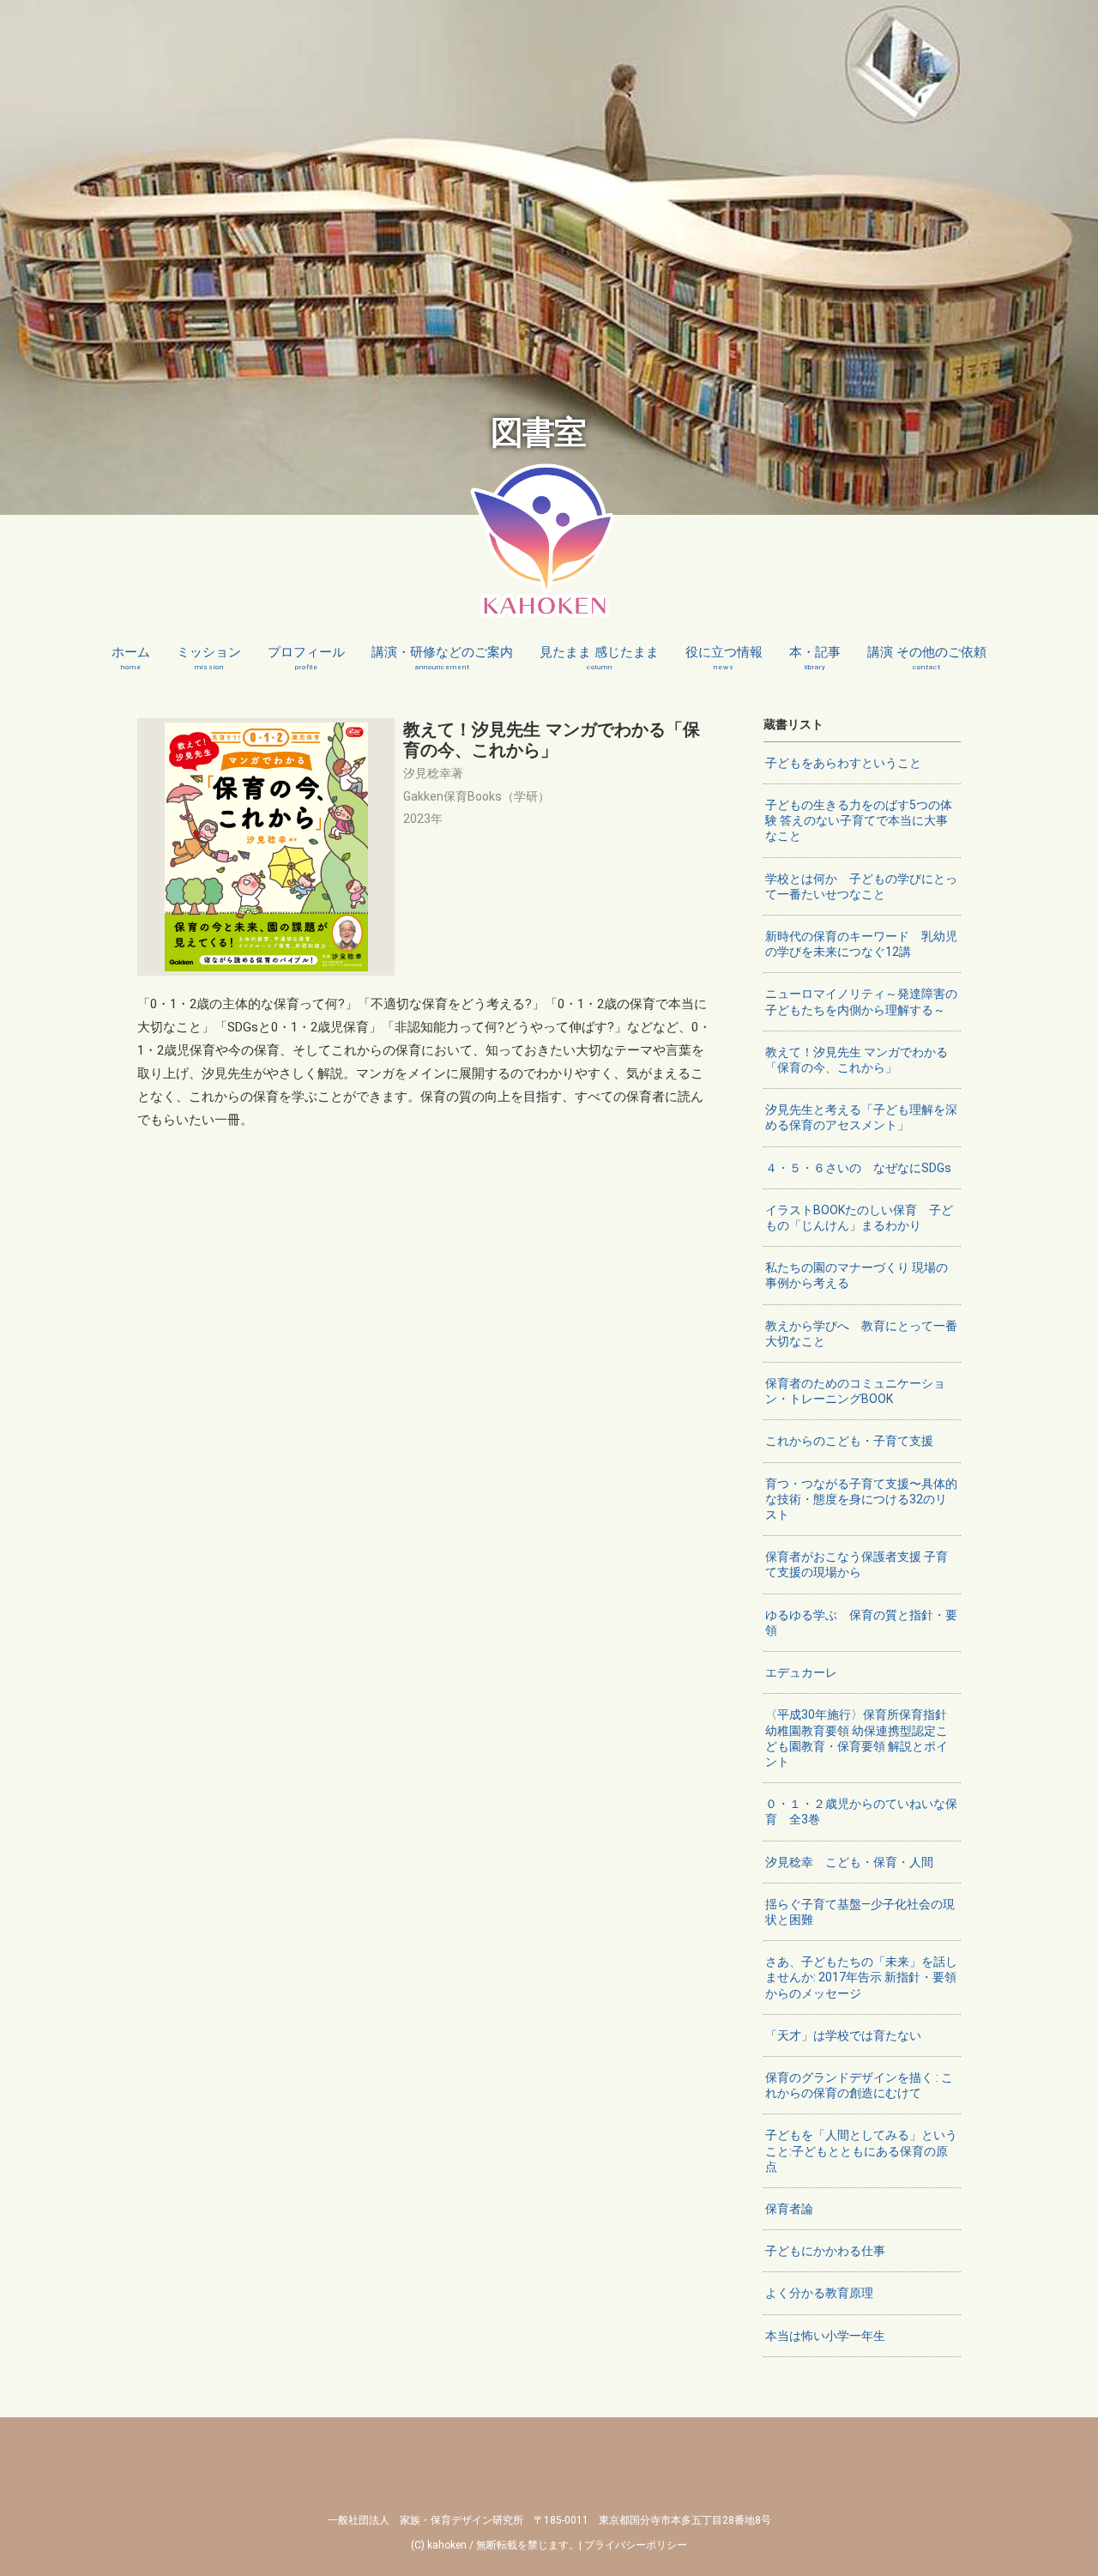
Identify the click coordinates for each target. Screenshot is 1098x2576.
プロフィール (306, 658)
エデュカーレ (801, 1672)
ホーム (131, 658)
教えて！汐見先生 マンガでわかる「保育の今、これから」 (857, 1060)
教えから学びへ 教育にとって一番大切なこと (861, 1333)
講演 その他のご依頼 (927, 658)
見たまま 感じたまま (599, 658)
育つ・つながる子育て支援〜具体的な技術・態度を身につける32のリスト (861, 1499)
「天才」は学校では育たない (843, 2035)
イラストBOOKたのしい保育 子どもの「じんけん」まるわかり (859, 1218)
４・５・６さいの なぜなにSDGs (858, 1168)
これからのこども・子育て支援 (849, 1441)
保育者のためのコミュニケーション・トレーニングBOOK (855, 1391)
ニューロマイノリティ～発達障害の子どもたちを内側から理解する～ (861, 1001)
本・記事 (815, 658)
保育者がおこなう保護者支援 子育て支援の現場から (857, 1564)
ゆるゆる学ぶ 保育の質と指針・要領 (861, 1623)
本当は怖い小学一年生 (825, 2336)
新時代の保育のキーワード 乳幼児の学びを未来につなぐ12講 (861, 944)
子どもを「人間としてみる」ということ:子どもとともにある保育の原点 (861, 2150)
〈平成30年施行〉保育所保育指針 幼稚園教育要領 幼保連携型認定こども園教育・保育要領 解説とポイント (857, 1738)
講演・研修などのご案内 (442, 658)
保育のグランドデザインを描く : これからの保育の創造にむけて (859, 2085)
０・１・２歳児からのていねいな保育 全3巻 (861, 1811)
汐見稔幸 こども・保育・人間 (849, 1862)
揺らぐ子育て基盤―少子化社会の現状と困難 (860, 1912)
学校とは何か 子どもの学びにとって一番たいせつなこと (861, 886)
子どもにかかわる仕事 (825, 2251)
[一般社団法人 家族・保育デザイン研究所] (543, 608)
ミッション (209, 658)
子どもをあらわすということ (843, 763)
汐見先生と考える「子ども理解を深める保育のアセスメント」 (861, 1117)
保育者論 (789, 2209)
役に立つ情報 (724, 658)
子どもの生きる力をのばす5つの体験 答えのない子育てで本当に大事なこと (859, 820)
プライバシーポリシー (636, 2545)
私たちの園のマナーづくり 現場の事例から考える (857, 1275)
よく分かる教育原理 (819, 2293)
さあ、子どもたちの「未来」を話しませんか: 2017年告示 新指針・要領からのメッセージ (861, 1977)
